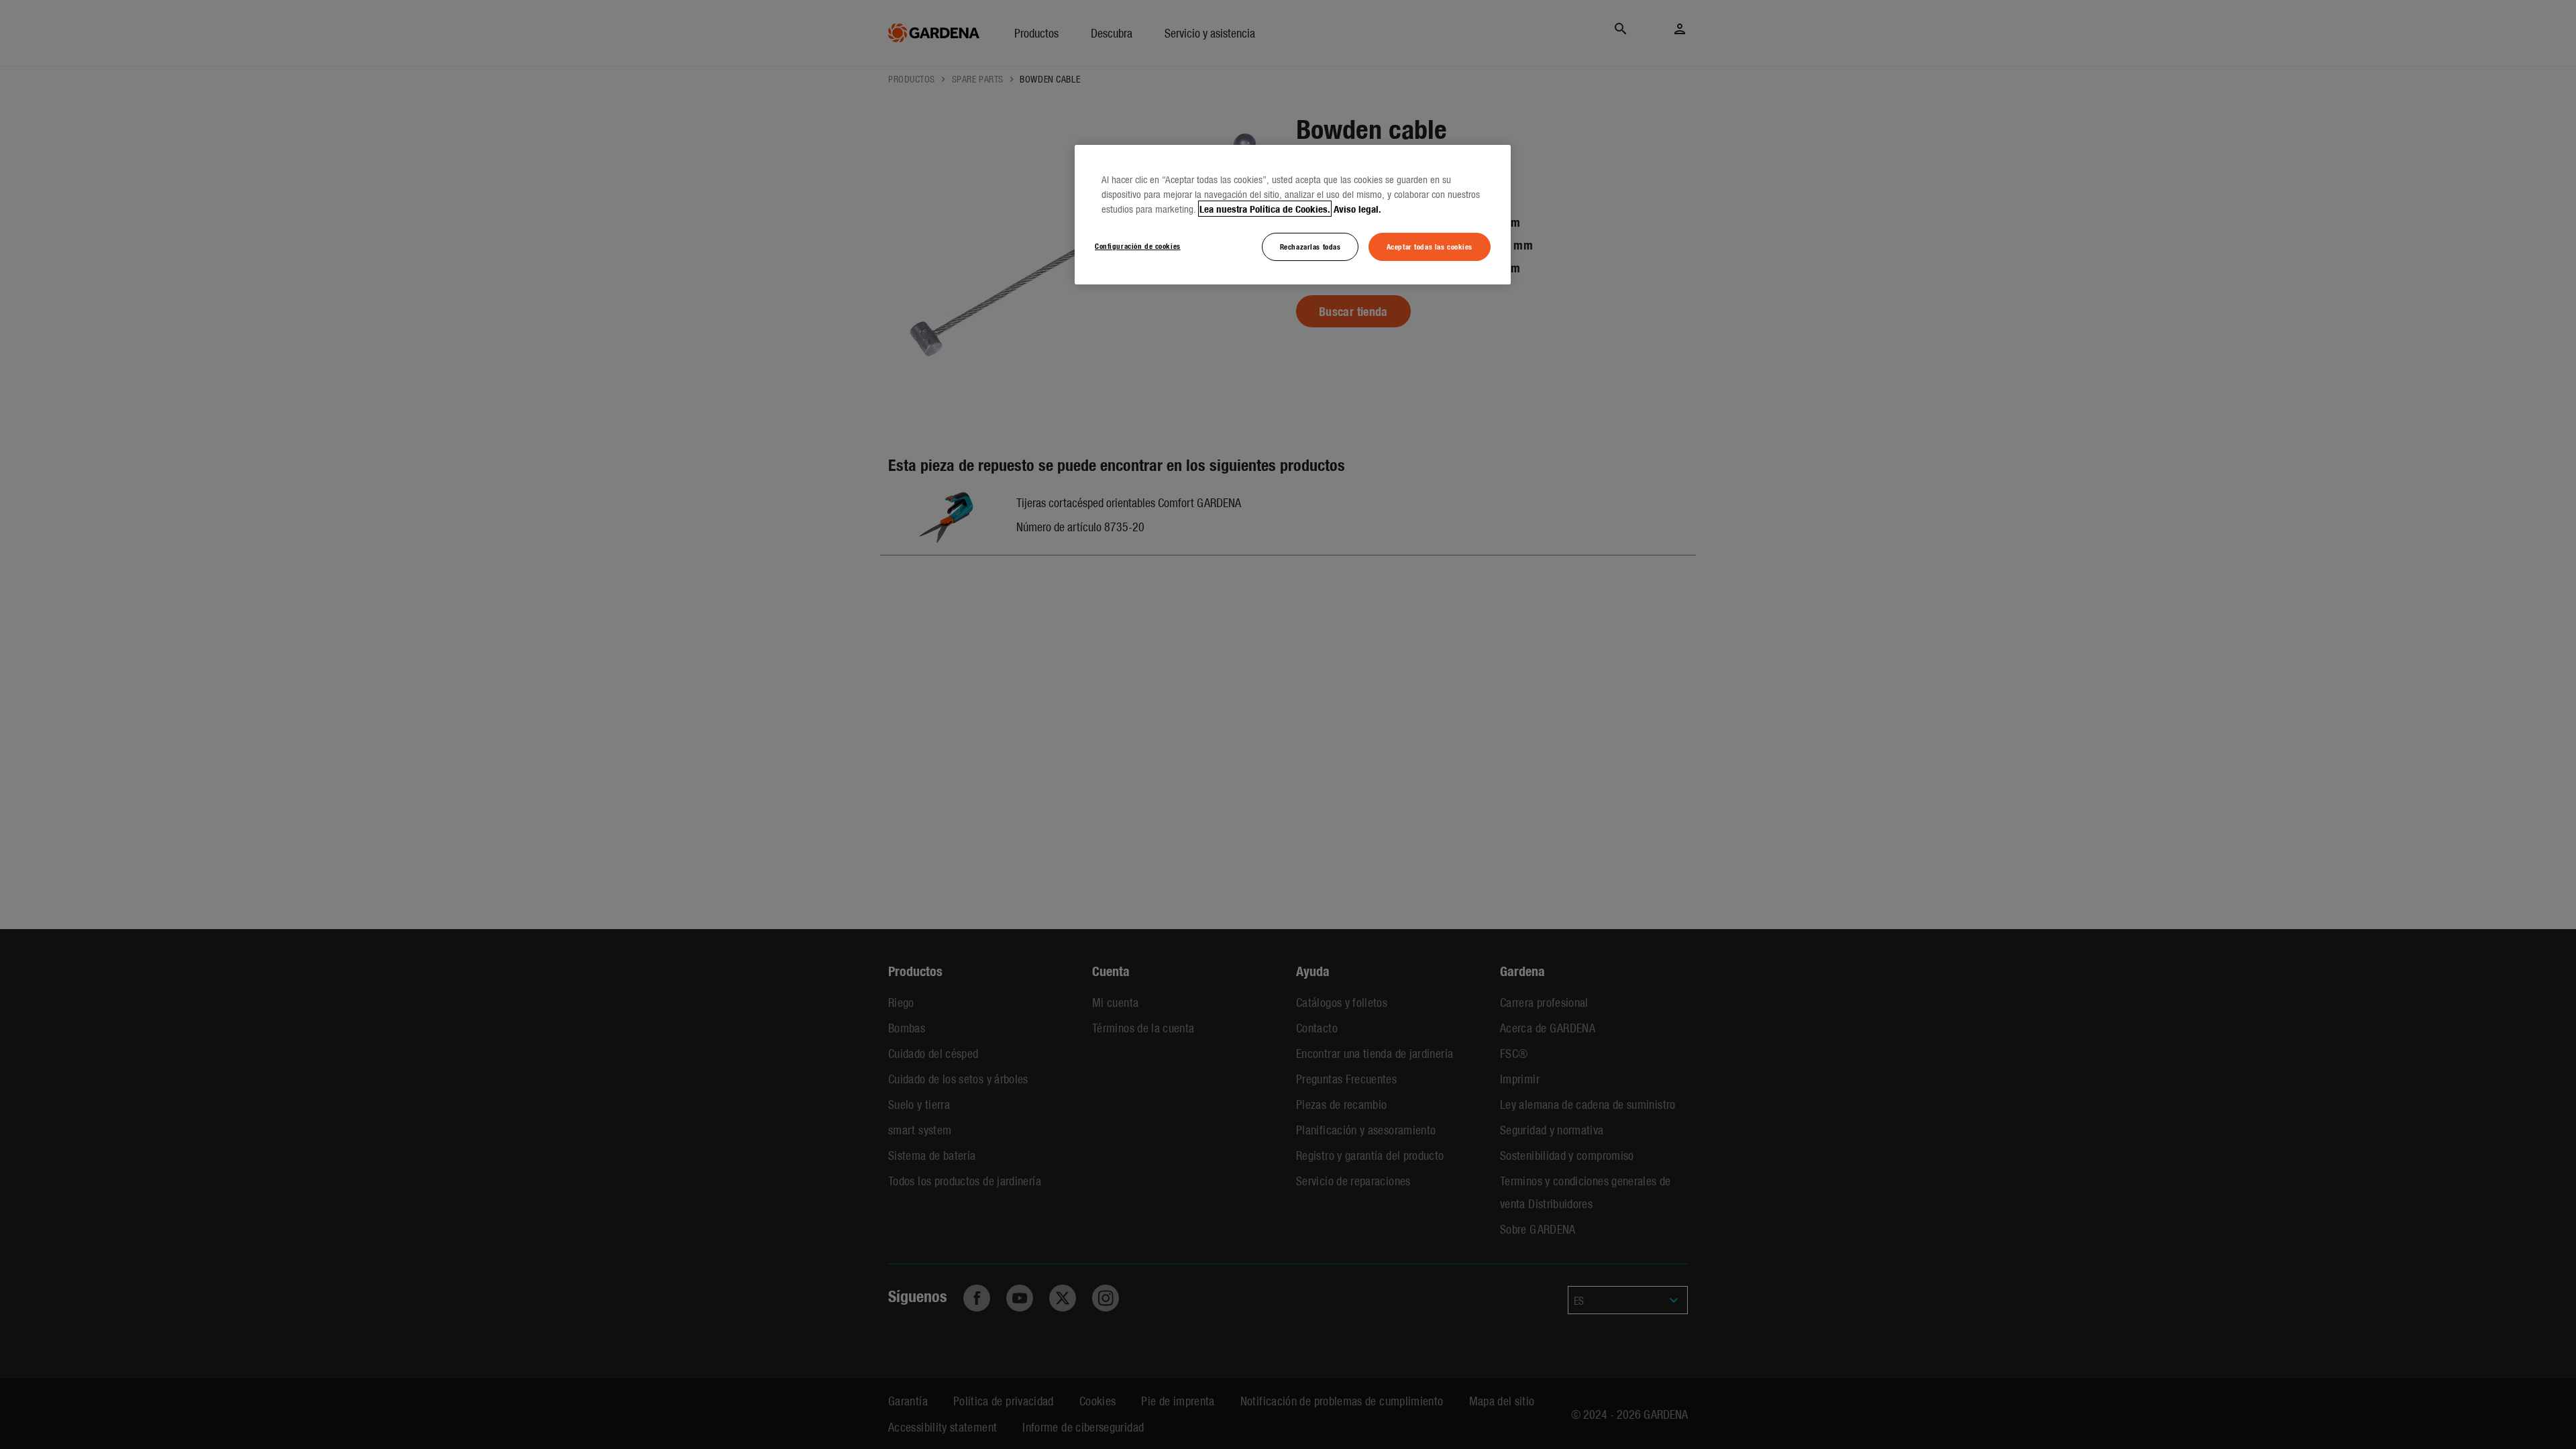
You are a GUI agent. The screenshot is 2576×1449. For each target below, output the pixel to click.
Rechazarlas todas (1310, 246)
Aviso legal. (1357, 209)
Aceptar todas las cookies (1430, 246)
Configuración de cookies (1138, 246)
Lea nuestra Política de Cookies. (1265, 209)
